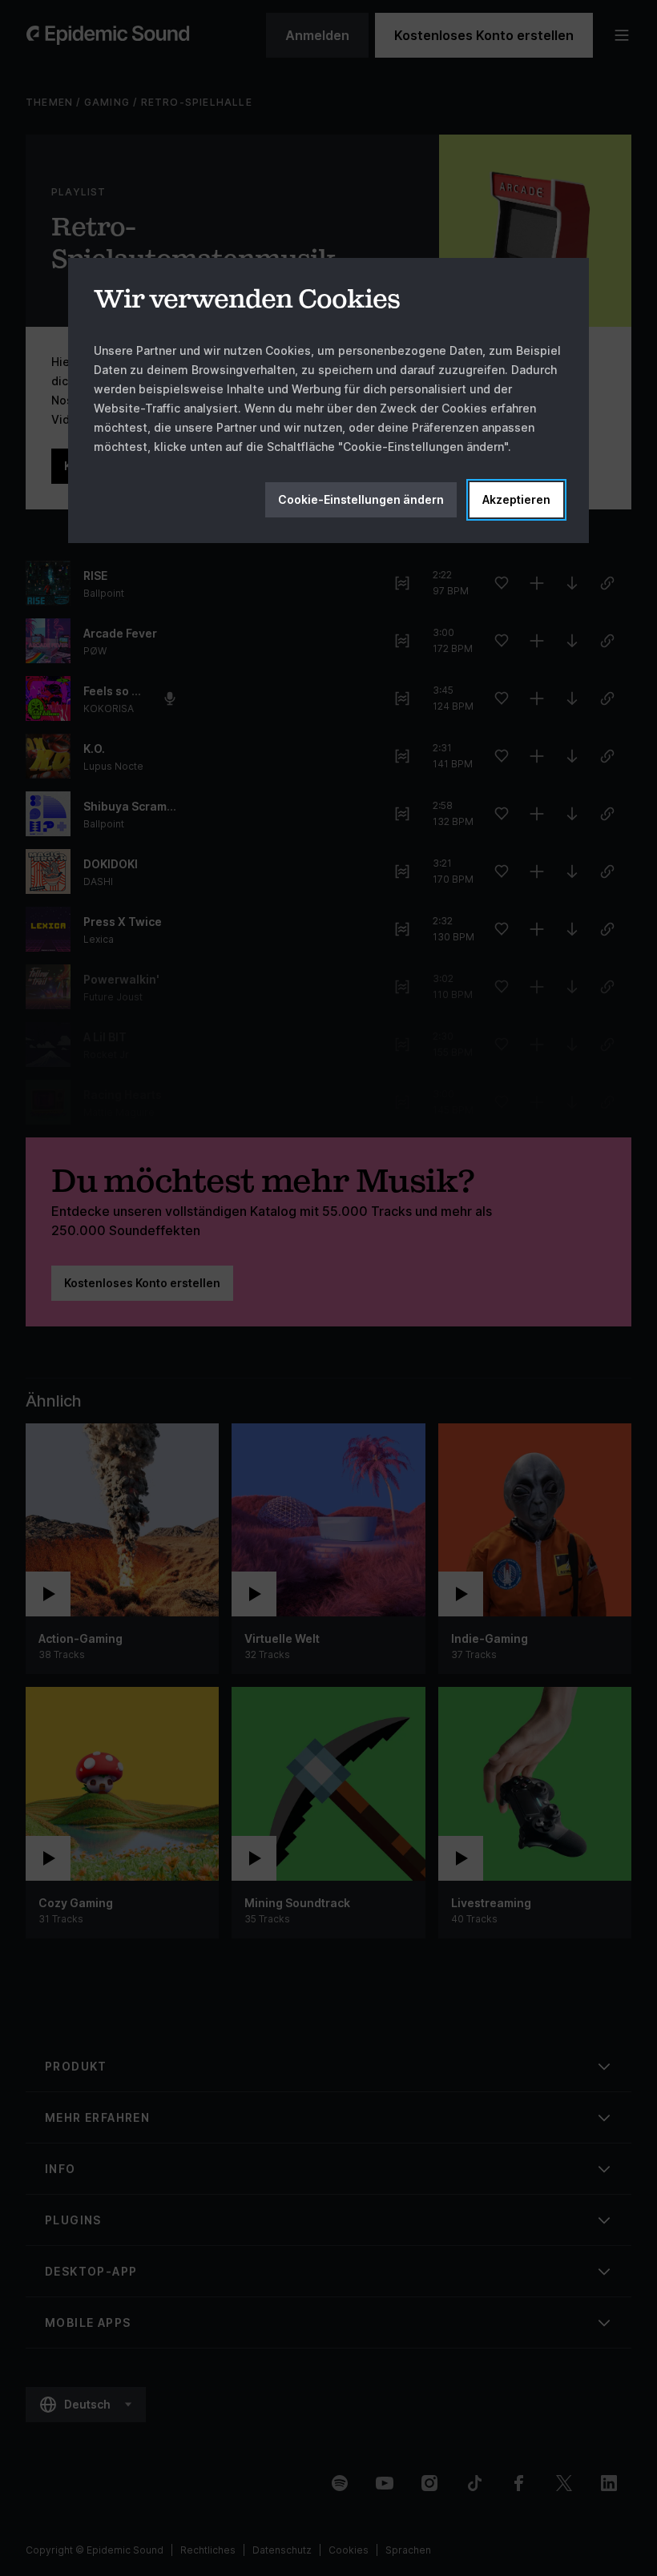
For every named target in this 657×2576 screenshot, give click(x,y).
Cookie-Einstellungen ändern (361, 499)
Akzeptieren (516, 499)
